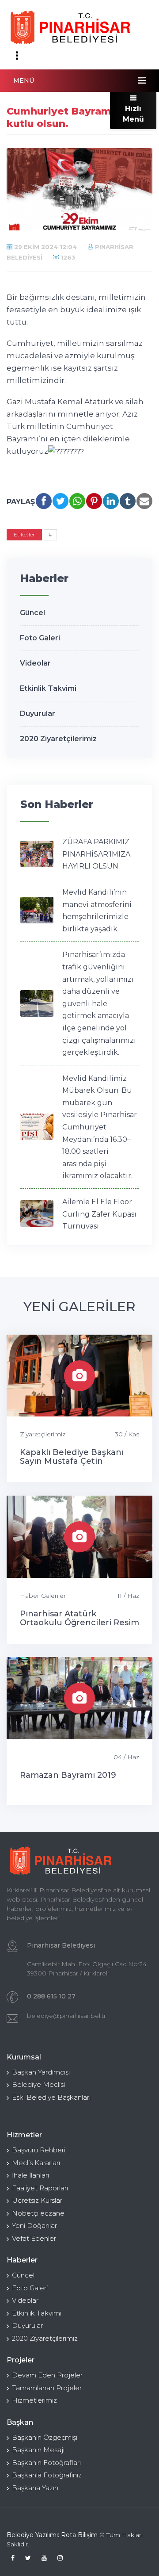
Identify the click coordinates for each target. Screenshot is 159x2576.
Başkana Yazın (35, 2488)
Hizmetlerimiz (34, 2400)
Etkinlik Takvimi (48, 688)
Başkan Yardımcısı (41, 2072)
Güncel (32, 613)
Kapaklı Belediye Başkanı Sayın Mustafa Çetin (72, 1457)
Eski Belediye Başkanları (51, 2097)
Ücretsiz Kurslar (37, 2200)
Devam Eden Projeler (47, 2375)
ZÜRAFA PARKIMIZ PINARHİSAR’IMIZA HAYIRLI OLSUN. (96, 854)
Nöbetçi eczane (38, 2213)
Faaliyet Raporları (40, 2188)
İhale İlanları (30, 2175)
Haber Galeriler (43, 1596)
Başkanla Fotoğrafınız (47, 2475)
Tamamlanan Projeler (47, 2388)
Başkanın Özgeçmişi (45, 2437)
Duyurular (38, 714)
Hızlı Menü (133, 114)
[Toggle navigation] (17, 56)
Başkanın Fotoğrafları (46, 2463)
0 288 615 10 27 (51, 1996)
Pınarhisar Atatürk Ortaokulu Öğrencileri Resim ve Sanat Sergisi (79, 1623)
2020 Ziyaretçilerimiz (58, 739)
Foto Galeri (40, 638)
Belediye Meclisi (38, 2084)
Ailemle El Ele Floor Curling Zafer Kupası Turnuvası (99, 1214)
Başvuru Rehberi (39, 2150)
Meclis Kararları (36, 2163)
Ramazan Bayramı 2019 (68, 1775)
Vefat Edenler (34, 2238)
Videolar (35, 663)
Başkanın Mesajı (38, 2450)
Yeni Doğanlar (34, 2226)
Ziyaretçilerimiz (43, 1434)
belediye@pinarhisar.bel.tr (66, 2016)
